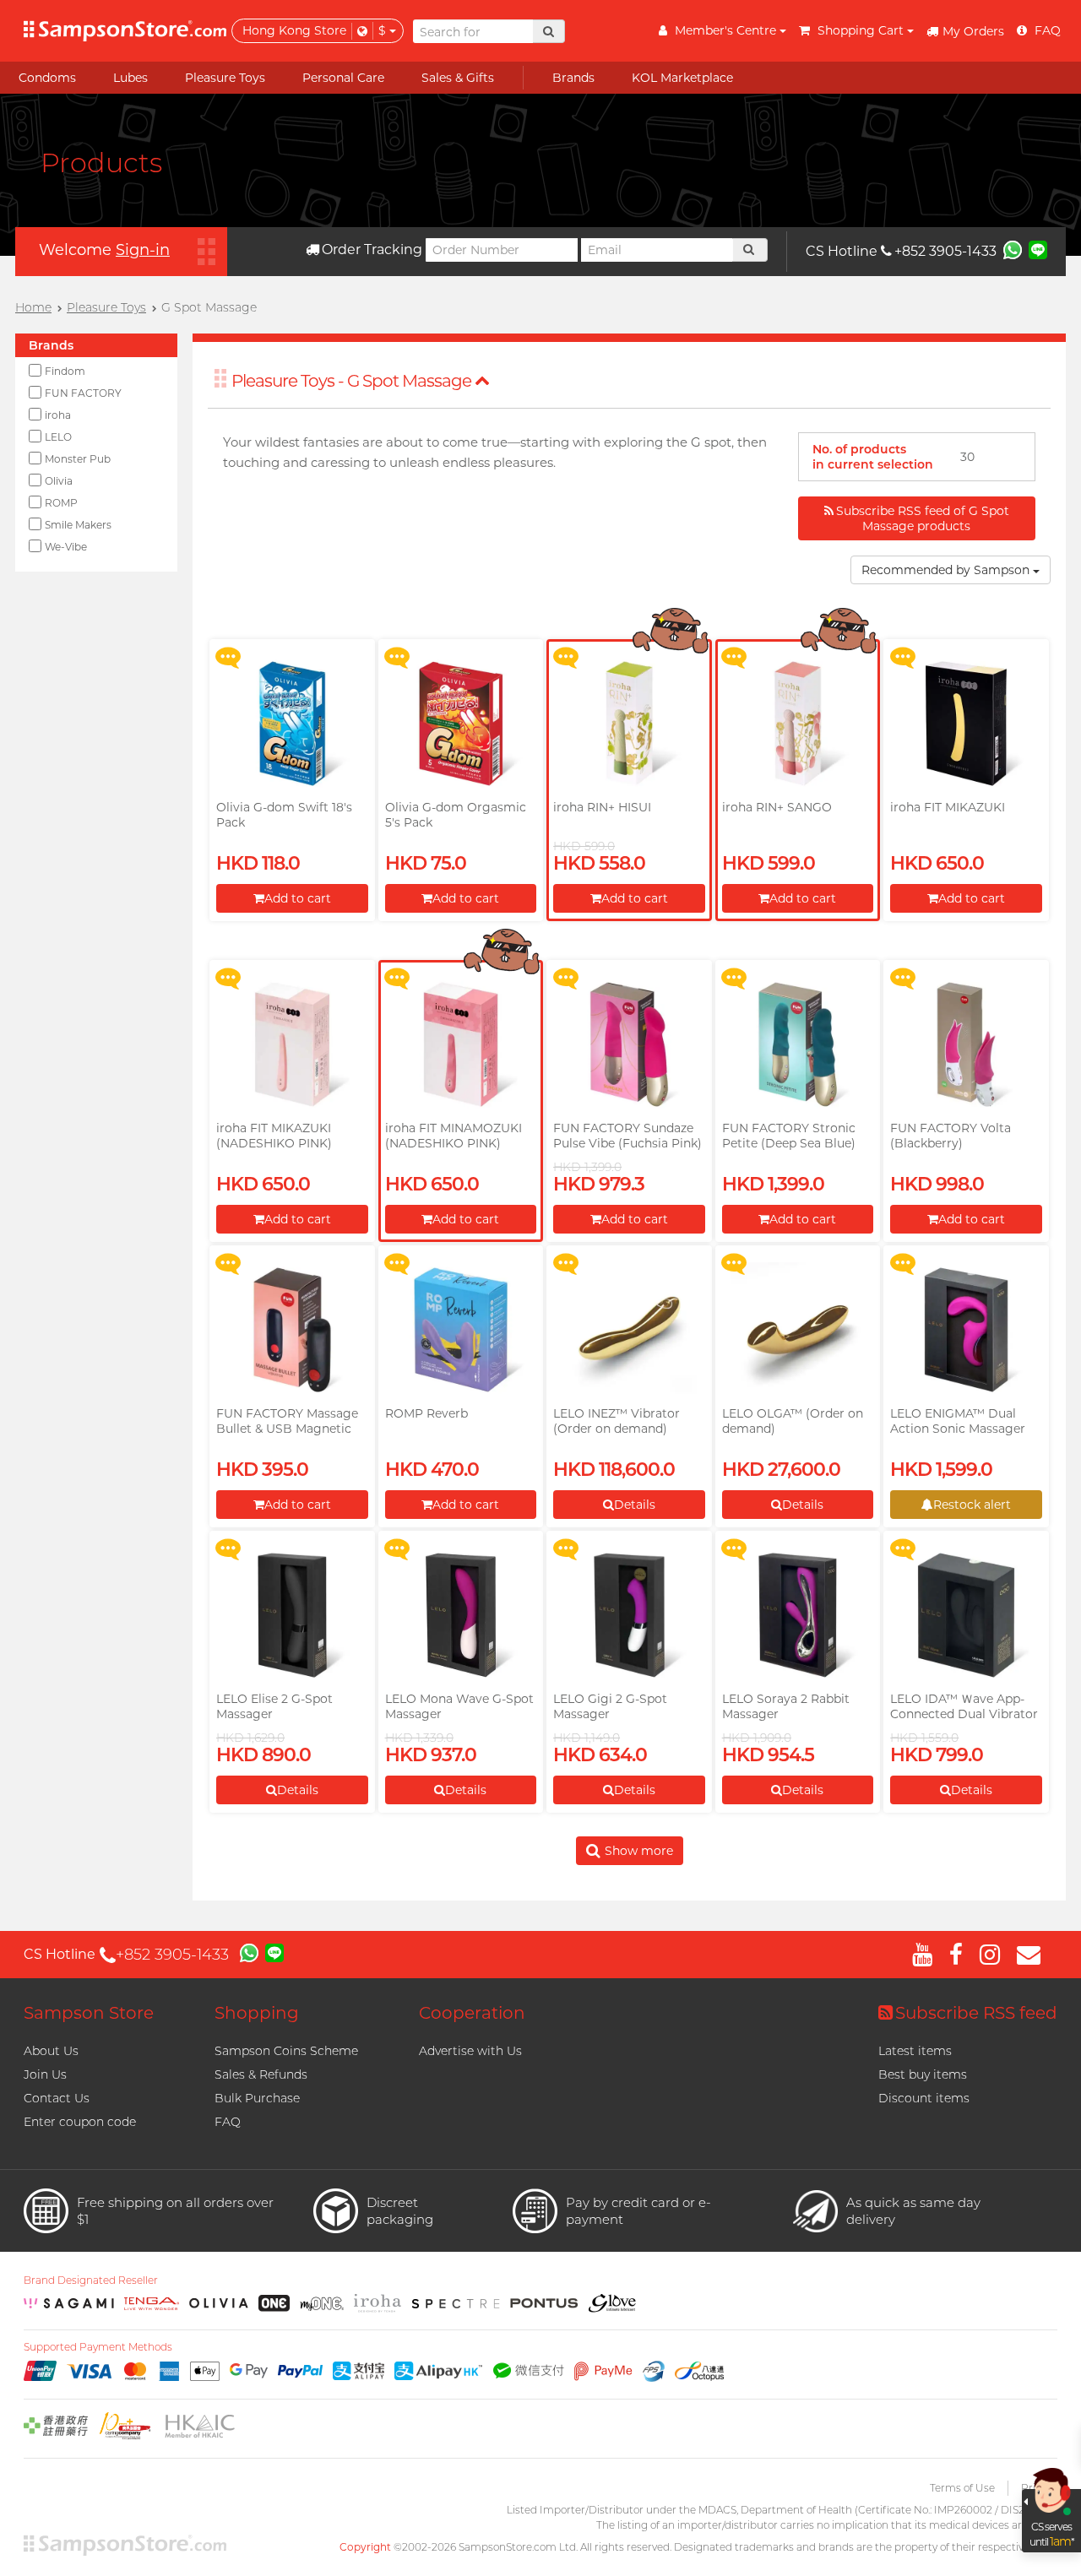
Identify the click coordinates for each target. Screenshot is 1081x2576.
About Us (51, 2051)
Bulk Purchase (257, 2098)
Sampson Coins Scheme (286, 2051)
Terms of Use (962, 2488)
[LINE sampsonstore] (1038, 249)
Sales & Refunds (261, 2074)
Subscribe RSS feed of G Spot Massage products (923, 518)
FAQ (228, 2122)
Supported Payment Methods (98, 2347)
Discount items (924, 2098)
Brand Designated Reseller (91, 2280)
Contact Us (57, 2098)
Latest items (915, 2051)
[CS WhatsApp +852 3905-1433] (1013, 249)
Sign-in (143, 250)
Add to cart (298, 898)
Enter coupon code (80, 2122)
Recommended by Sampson (947, 570)
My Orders (973, 31)
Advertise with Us (470, 2051)
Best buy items (923, 2074)
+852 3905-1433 (945, 251)
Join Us (45, 2074)
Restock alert (972, 1505)
